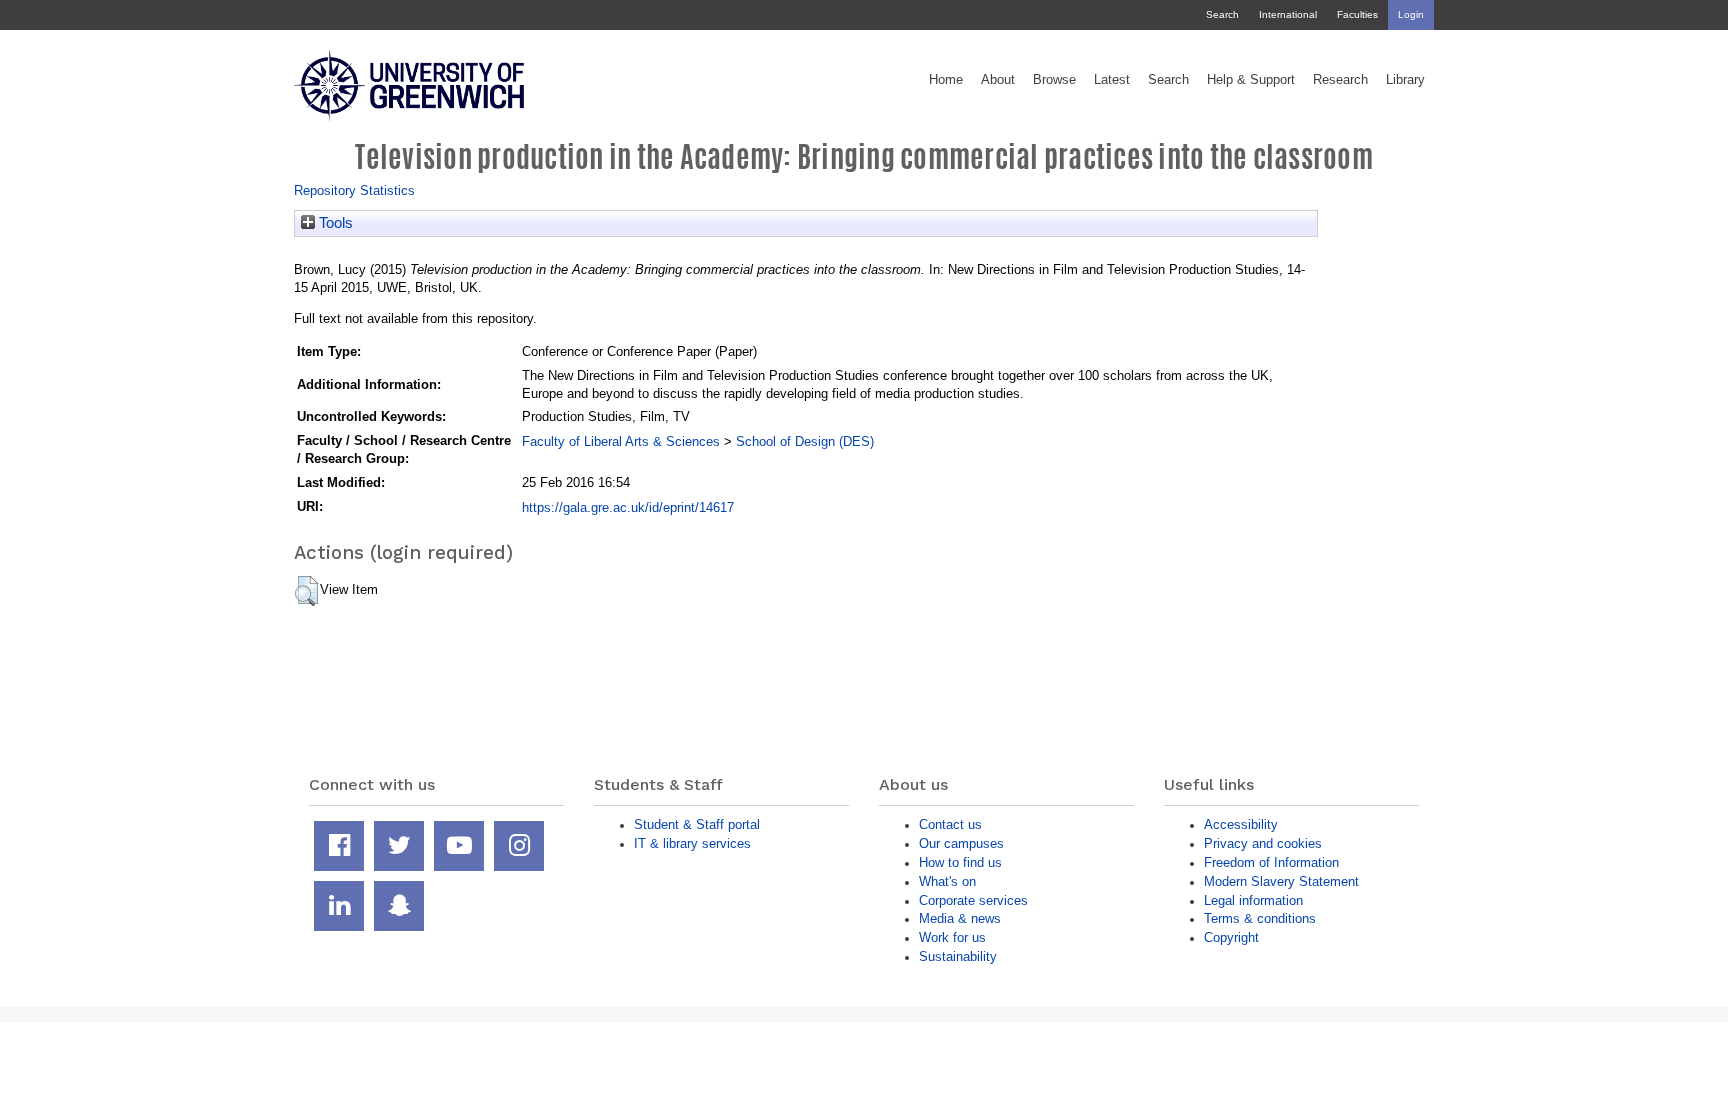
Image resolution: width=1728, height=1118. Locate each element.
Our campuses (961, 843)
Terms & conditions (1260, 918)
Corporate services (973, 900)
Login (1411, 14)
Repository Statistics (354, 190)
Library (1405, 80)
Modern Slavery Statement (1281, 881)
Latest (1112, 80)
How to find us (960, 862)
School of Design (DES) (805, 441)
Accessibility (1241, 824)
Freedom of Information (1271, 862)
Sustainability (958, 956)
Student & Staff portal (697, 824)
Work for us (952, 937)
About (998, 80)
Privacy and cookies (1263, 843)
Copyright (1231, 937)
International (1288, 14)
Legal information (1253, 900)
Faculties (1357, 14)
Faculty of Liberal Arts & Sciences (621, 441)
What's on (947, 881)
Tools (334, 223)
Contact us (950, 824)
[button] (306, 591)
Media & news (960, 918)
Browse (1054, 80)
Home (946, 80)
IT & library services (692, 843)
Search (1222, 14)
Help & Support (1251, 80)
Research (1340, 80)
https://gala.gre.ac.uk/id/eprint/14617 (628, 507)
